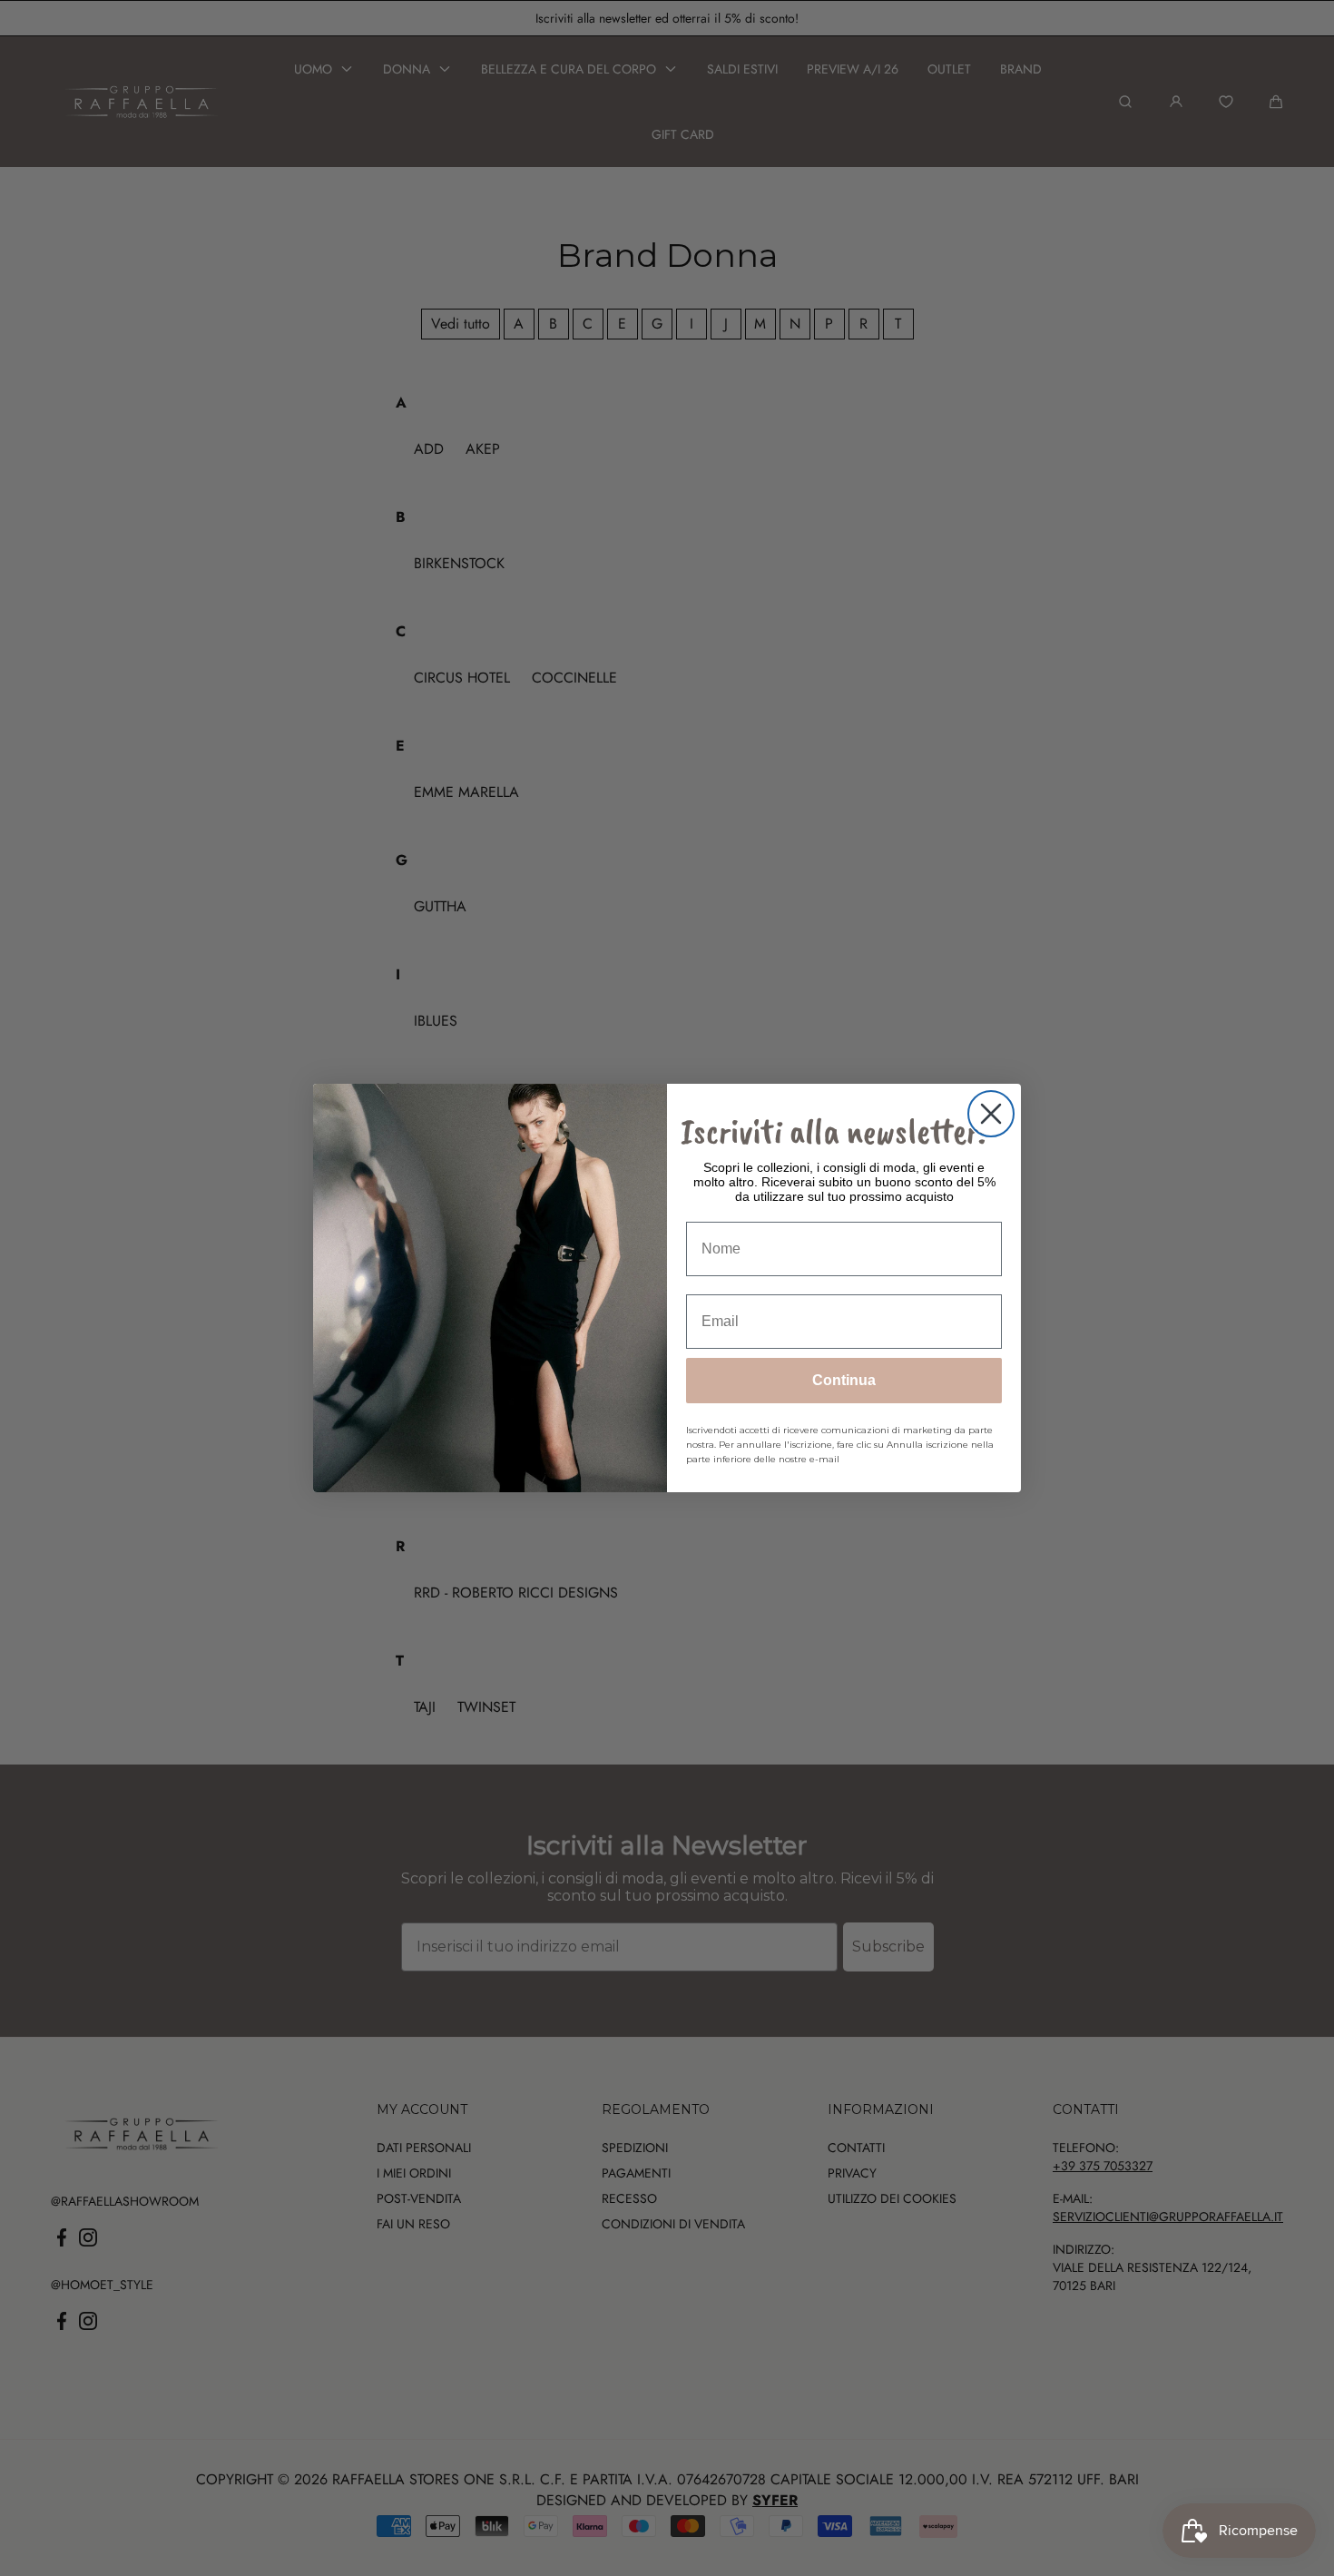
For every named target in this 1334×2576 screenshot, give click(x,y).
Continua (844, 1380)
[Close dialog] (991, 1114)
